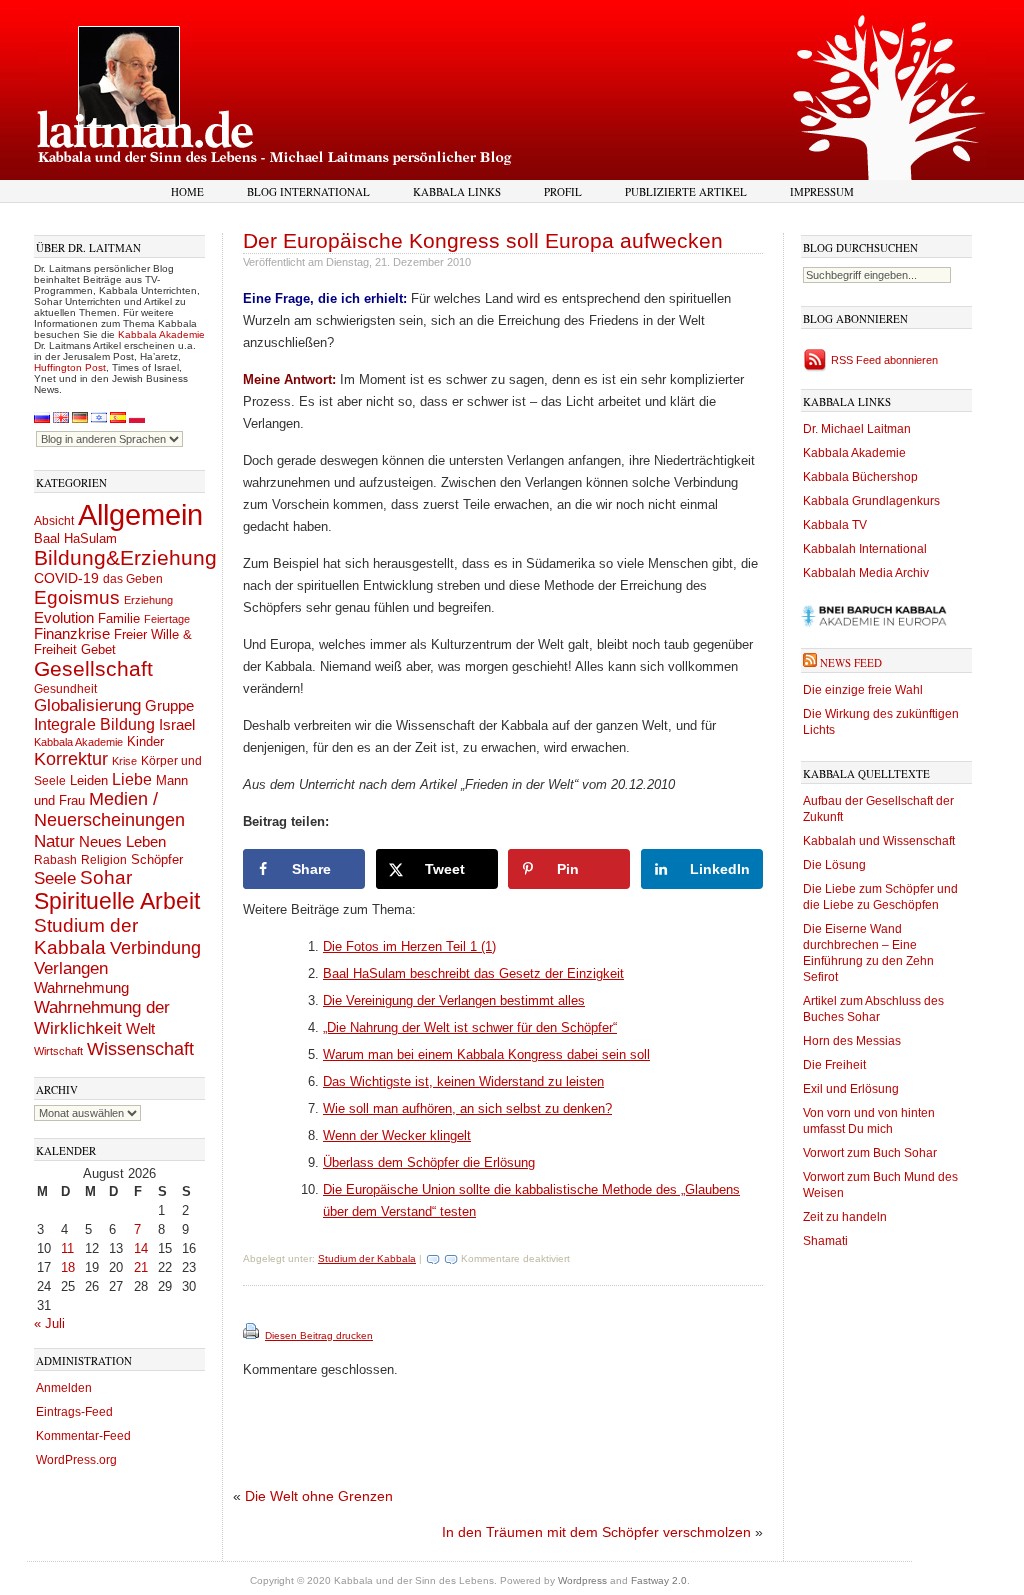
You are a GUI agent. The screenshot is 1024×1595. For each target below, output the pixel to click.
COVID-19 (66, 578)
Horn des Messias (852, 1041)
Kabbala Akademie (161, 334)
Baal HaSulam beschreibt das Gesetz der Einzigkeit (473, 973)
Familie (119, 619)
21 (141, 1267)
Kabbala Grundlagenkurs (871, 501)
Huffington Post (70, 367)
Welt (140, 1028)
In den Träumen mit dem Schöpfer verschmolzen (596, 1532)
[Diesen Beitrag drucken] (252, 1335)
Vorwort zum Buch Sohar (870, 1153)
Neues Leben (122, 841)
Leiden (89, 780)
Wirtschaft (58, 1051)
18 (68, 1267)
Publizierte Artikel (686, 191)
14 (141, 1248)
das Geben (133, 579)
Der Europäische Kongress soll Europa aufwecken (483, 240)
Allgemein (140, 514)
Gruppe (169, 706)
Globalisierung (87, 705)
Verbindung (155, 948)
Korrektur (71, 759)
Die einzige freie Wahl (863, 690)
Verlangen (71, 968)
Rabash (55, 860)
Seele (55, 878)
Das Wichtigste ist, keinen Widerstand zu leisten (463, 1081)
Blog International (308, 191)
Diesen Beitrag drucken (319, 1335)
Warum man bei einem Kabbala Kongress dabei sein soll (486, 1054)
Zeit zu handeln (845, 1217)
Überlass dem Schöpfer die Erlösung (429, 1162)
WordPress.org (76, 1460)
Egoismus (77, 597)
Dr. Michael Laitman (857, 429)
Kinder (145, 741)
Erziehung (148, 600)
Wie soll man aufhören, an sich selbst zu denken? (467, 1108)
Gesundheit (65, 689)
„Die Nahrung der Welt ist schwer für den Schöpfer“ (470, 1027)
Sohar (106, 877)
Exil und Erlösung (851, 1089)
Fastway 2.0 (659, 1580)
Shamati (825, 1241)
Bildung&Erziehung (125, 557)
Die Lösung (834, 865)
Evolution (64, 617)
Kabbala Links (457, 191)
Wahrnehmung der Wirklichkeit (102, 1017)
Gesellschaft (93, 669)
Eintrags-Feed (74, 1412)
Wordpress (582, 1580)
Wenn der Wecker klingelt (397, 1135)
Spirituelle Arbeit (117, 901)
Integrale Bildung (94, 724)
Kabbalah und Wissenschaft (879, 841)
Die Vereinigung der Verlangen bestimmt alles (454, 1000)
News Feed (851, 662)
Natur (54, 841)
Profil (563, 191)
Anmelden (64, 1388)
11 (67, 1248)
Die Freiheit (834, 1065)
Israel (177, 724)
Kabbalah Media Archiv (866, 573)
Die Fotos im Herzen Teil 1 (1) (409, 946)
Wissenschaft (140, 1049)
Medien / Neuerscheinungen (109, 809)
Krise (124, 761)
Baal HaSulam (75, 539)
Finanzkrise (72, 634)
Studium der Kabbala (86, 936)
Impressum (822, 191)
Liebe (132, 779)
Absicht (54, 521)
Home (187, 191)
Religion (104, 859)
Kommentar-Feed (83, 1436)
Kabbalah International (865, 549)
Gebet (98, 649)
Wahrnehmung (81, 987)
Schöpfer (157, 859)
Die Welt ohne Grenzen (319, 1496)
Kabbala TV (835, 525)
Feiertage (167, 619)
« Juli (49, 1323)
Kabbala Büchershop (860, 477)
